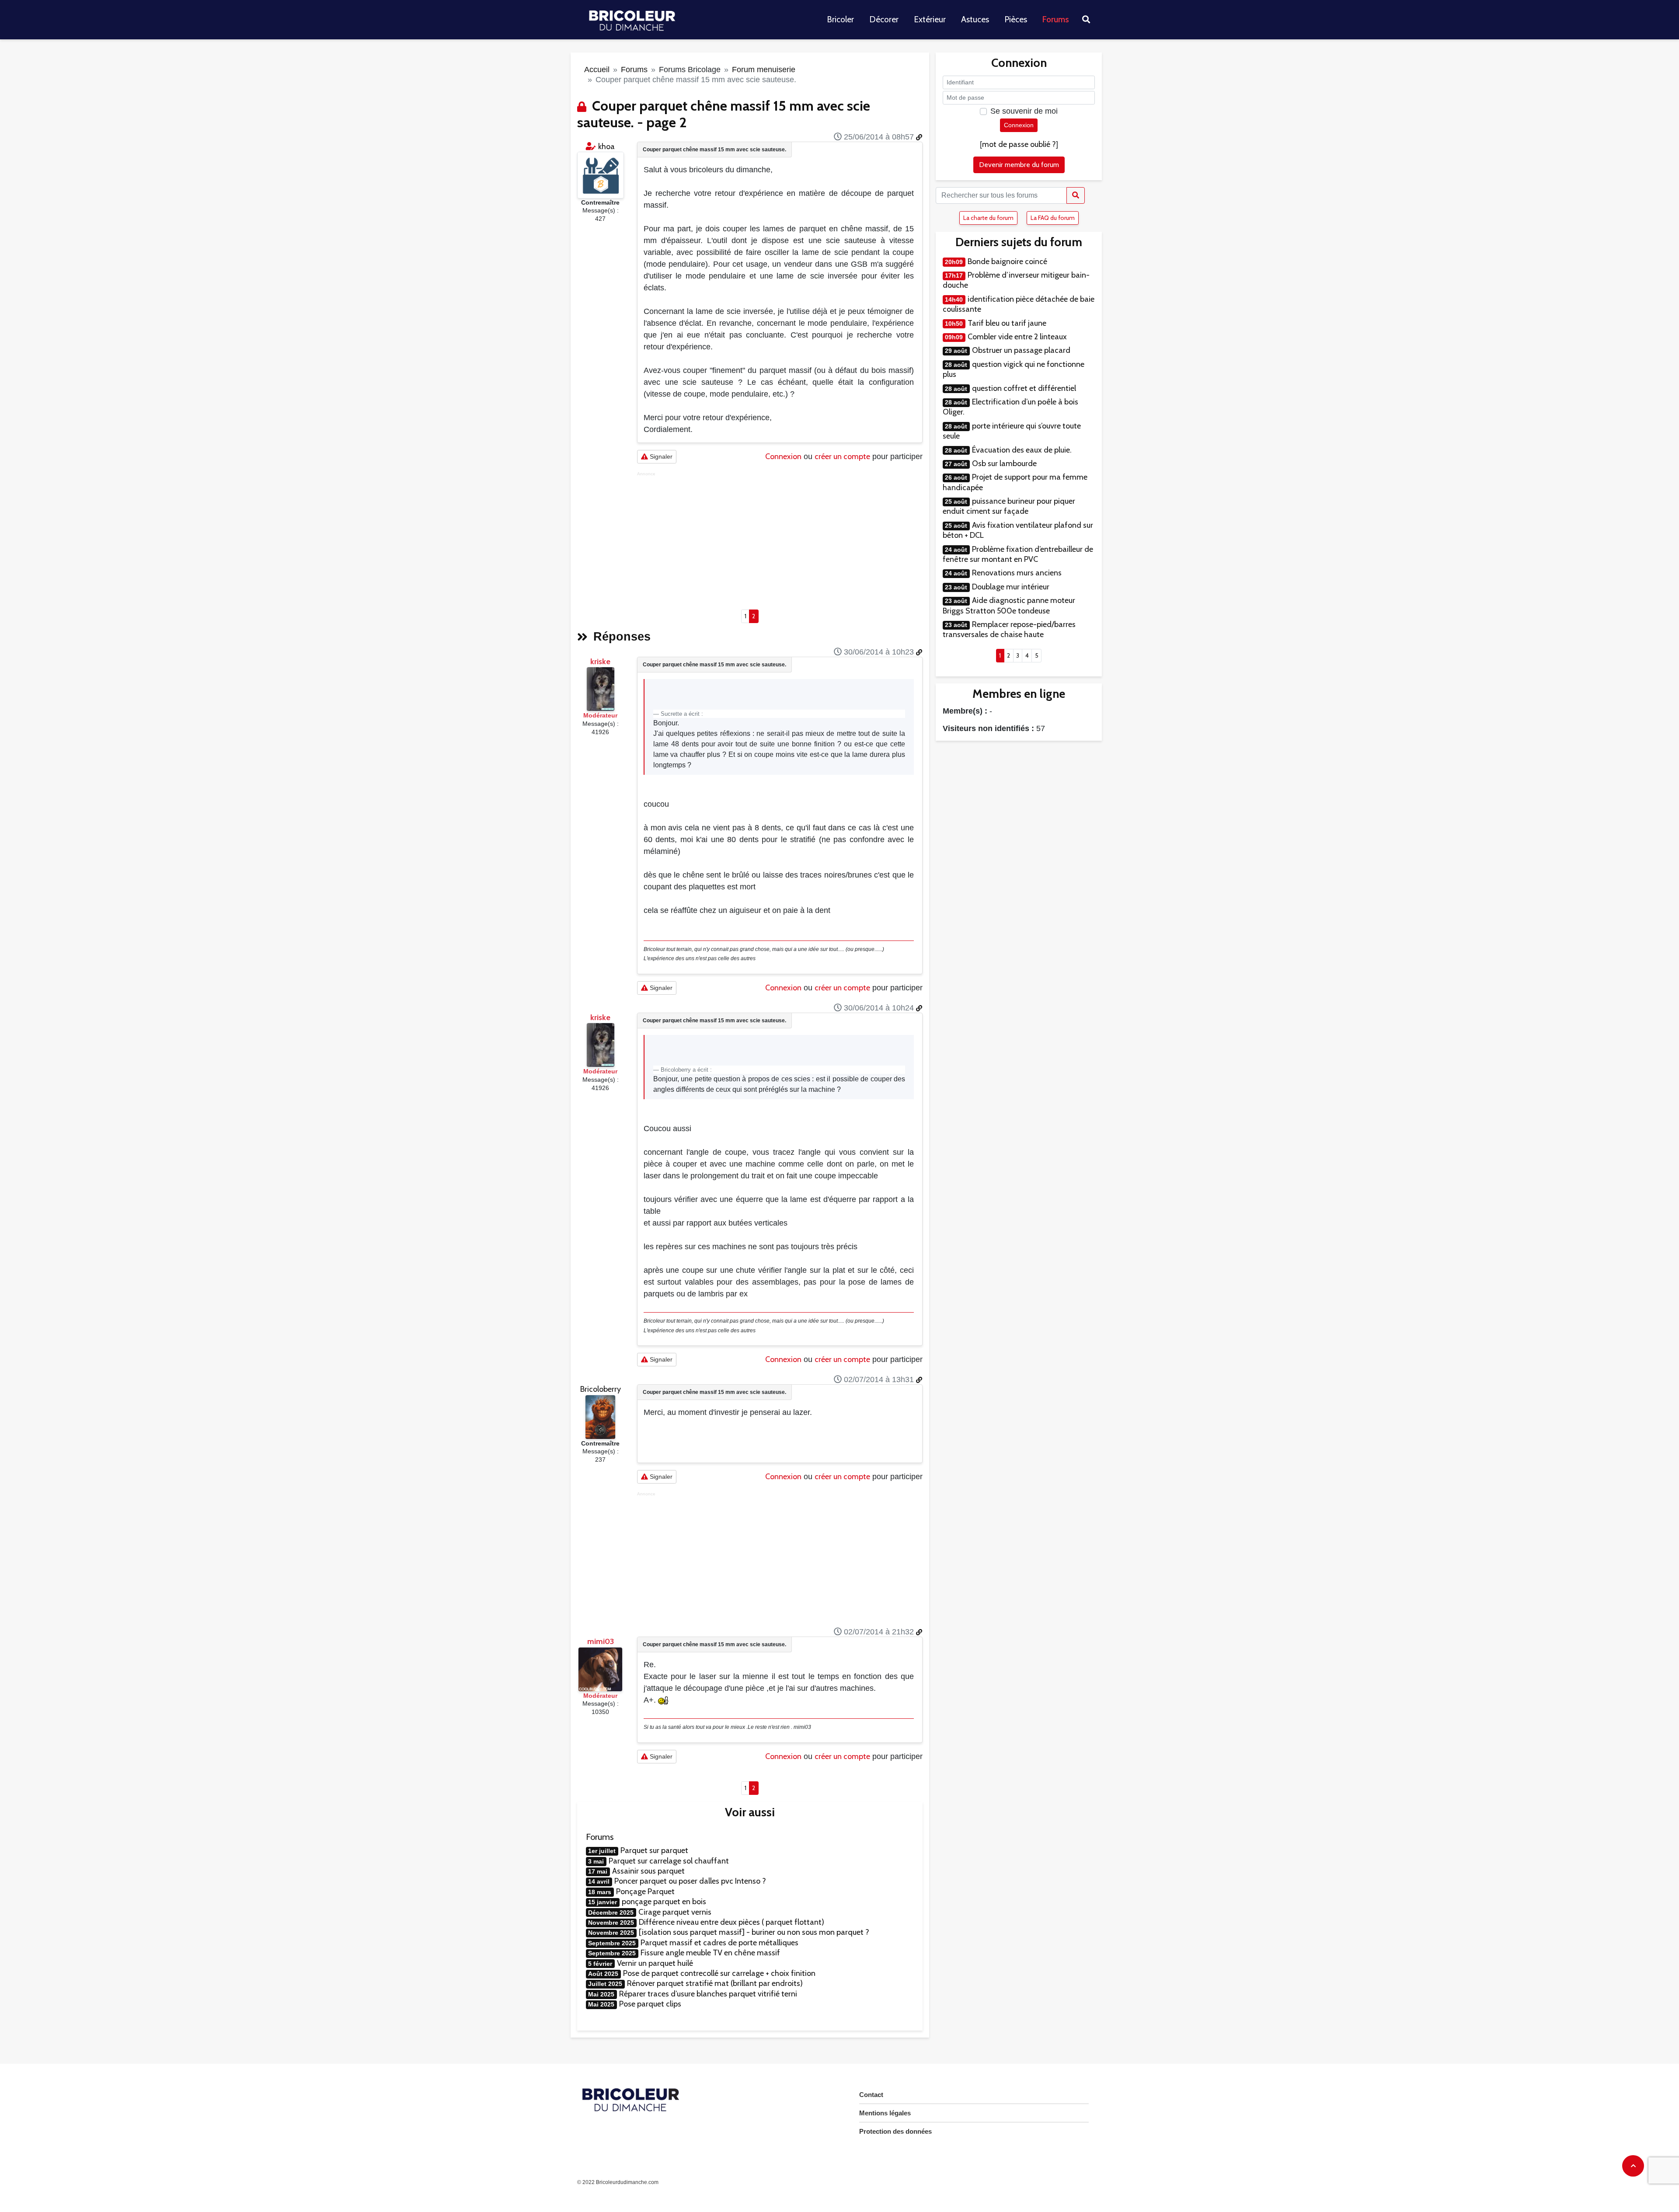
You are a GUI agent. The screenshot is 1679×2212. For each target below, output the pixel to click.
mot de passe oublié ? (1019, 144)
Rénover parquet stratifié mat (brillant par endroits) (715, 1983)
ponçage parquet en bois (664, 1902)
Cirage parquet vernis (675, 1912)
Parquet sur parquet (654, 1850)
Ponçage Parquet (645, 1892)
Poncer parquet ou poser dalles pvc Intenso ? (690, 1881)
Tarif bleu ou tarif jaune (1007, 323)
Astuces (975, 19)
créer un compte (842, 456)
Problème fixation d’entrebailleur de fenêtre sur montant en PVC (1018, 554)
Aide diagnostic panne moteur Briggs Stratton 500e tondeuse (1009, 605)
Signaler (660, 456)
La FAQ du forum (1053, 218)
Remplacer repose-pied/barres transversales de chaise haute (1009, 629)
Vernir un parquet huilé (655, 1963)
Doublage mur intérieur (1011, 587)
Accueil (597, 70)
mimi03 (601, 1641)
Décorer (884, 19)
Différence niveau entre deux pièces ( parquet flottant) (732, 1922)
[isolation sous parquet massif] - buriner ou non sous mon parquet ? (754, 1932)
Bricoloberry (601, 1389)
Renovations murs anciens (1017, 573)
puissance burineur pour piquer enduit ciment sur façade (1009, 506)
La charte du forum (988, 218)
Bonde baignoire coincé (1007, 261)
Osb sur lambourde (1004, 463)
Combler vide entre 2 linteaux (1017, 337)
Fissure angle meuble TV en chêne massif (710, 1953)
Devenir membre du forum (1019, 165)
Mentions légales (885, 2113)
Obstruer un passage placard (1021, 350)
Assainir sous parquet (648, 1871)
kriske (600, 662)
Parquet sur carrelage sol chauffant (669, 1861)
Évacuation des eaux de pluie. (1022, 450)
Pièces (1016, 19)
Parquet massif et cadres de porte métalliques (719, 1943)
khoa (606, 146)
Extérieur (930, 19)
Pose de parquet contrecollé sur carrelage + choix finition (719, 1973)
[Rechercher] (1076, 195)
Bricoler (840, 19)
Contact (871, 2095)
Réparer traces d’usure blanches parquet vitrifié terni (708, 1994)
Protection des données (895, 2131)
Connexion (783, 456)
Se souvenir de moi (1024, 111)
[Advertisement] (780, 538)
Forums (1056, 19)
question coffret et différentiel (1024, 388)
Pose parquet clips (650, 2004)
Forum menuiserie (764, 70)
